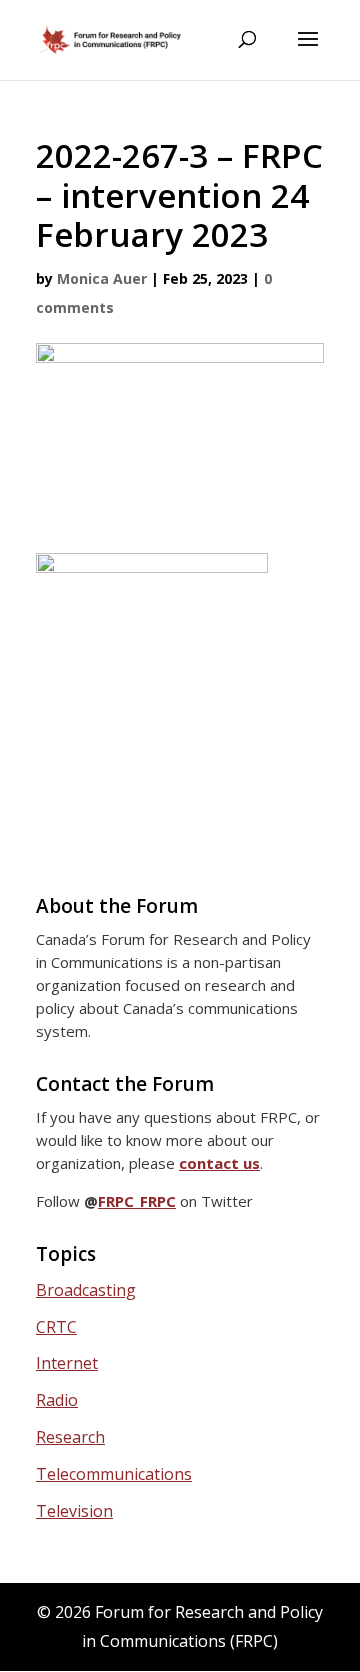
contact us (219, 1163)
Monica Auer (102, 278)
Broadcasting (86, 1290)
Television (74, 1511)
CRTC (56, 1327)
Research (70, 1437)
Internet (67, 1363)
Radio (57, 1400)
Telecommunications (114, 1474)
